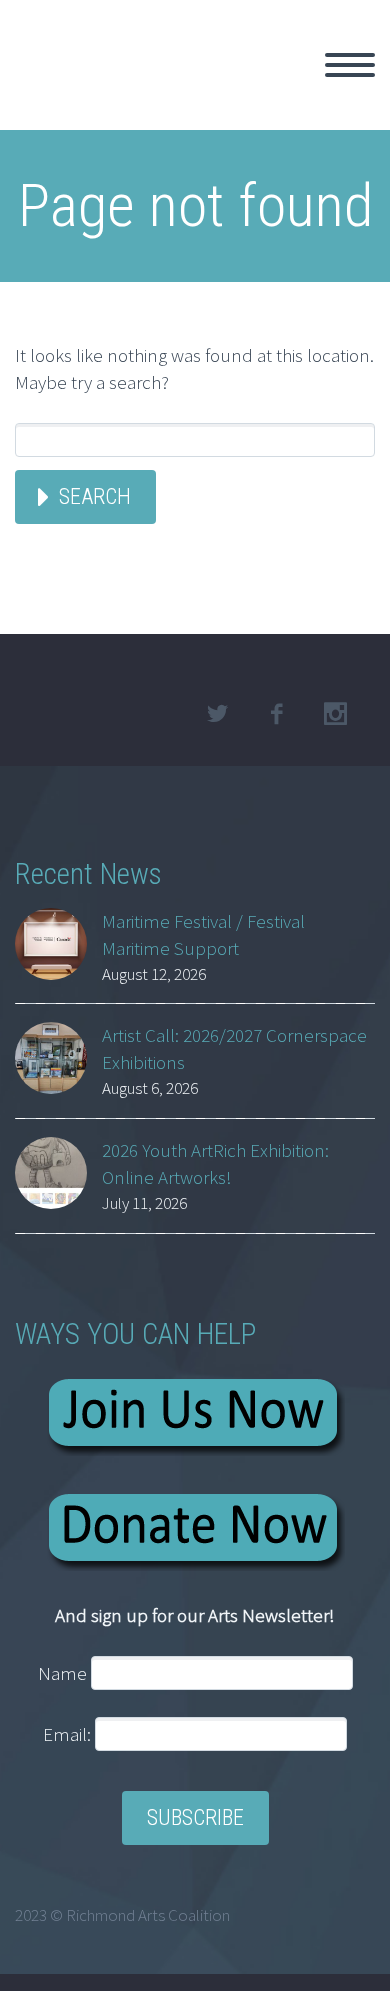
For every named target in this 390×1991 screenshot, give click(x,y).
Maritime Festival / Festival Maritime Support (203, 934)
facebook (276, 714)
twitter (217, 714)
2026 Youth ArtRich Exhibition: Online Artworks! (215, 1163)
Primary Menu (350, 65)
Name (62, 1673)
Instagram (335, 714)
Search (95, 496)
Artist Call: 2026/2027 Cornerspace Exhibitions (234, 1048)
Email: (69, 1734)
